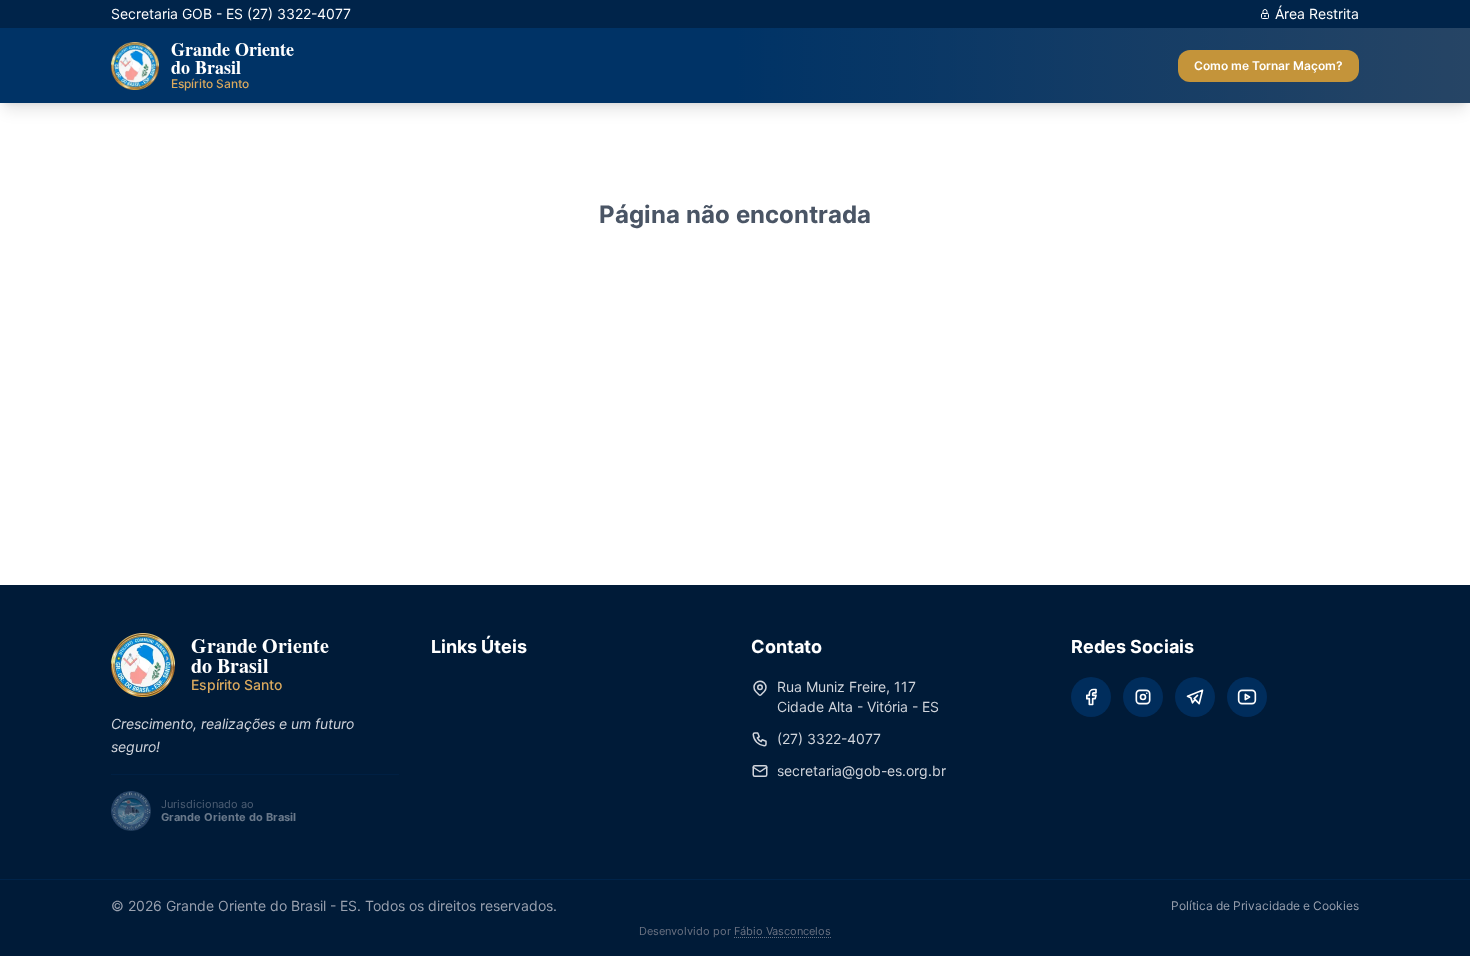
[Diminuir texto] (724, 66)
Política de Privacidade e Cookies (1265, 905)
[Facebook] (1091, 697)
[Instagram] (1143, 697)
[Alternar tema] (668, 66)
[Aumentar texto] (696, 66)
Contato (799, 65)
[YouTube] (1247, 697)
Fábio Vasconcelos (782, 931)
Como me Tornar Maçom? (1268, 65)
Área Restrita (1317, 13)
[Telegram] (1195, 697)
